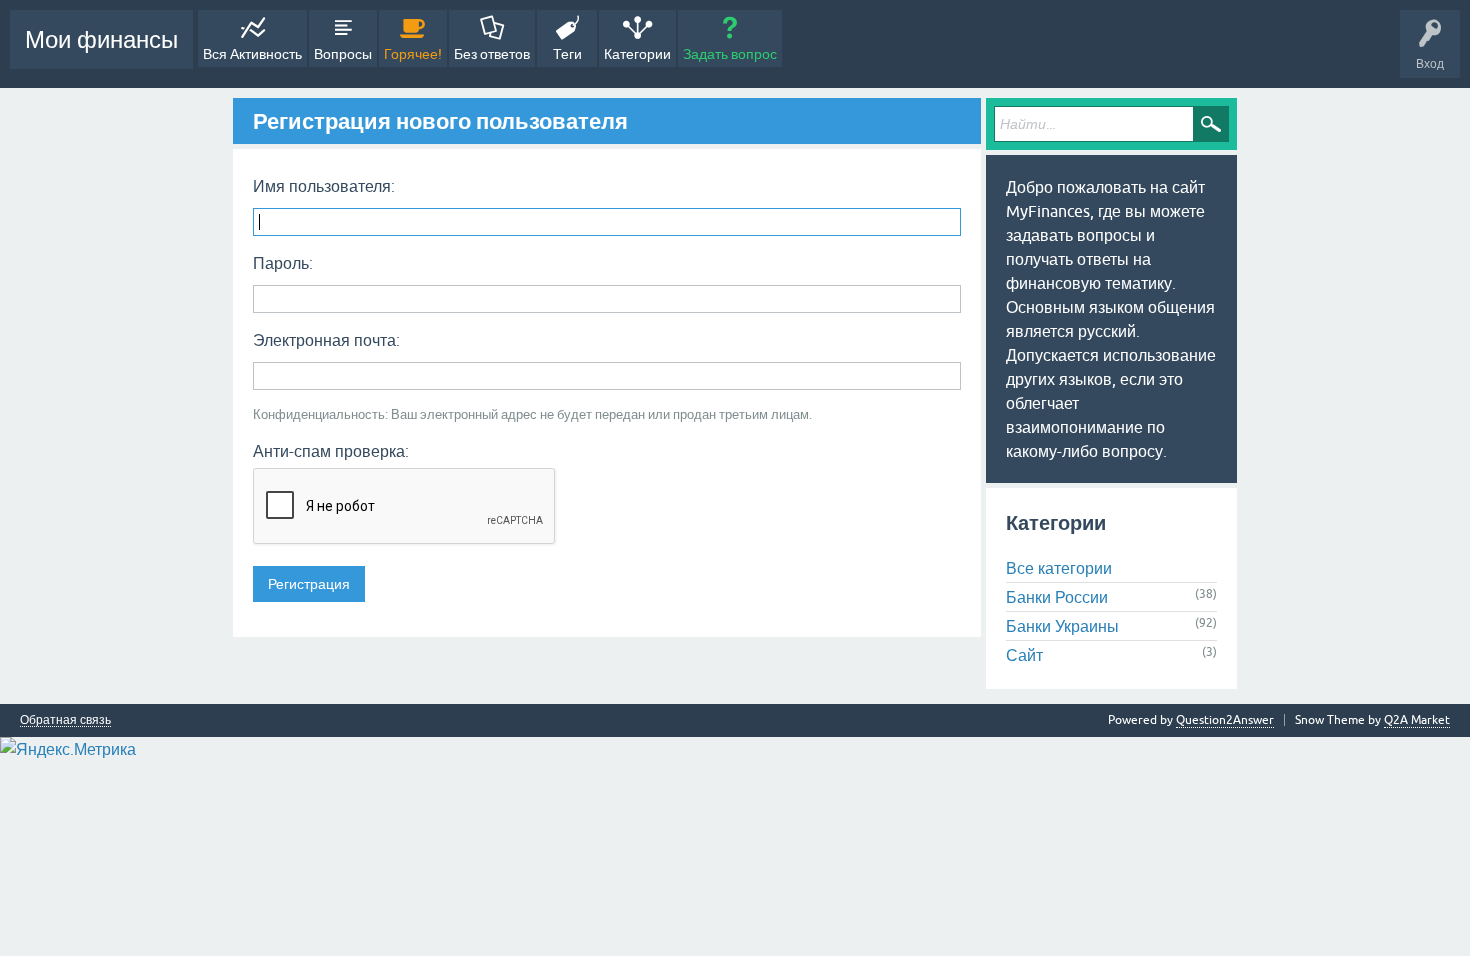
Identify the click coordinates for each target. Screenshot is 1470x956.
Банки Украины (1062, 626)
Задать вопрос (730, 54)
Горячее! (413, 54)
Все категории (1059, 568)
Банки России (1057, 597)
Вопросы (343, 54)
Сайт (1024, 655)
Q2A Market (1417, 720)
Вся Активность (252, 54)
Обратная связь (65, 720)
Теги (567, 54)
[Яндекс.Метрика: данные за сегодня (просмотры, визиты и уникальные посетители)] (68, 749)
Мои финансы (101, 39)
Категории (637, 54)
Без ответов (492, 54)
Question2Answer (1225, 720)
